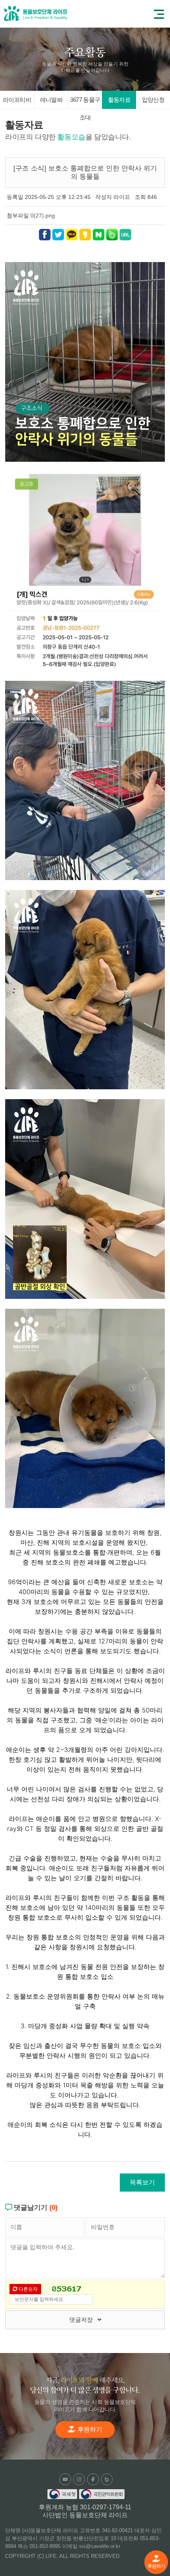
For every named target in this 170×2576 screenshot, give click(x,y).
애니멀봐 (51, 100)
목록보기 (142, 2182)
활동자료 (119, 100)
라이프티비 (17, 100)
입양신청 (153, 100)
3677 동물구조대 (85, 103)
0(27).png (43, 215)
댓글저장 (83, 2320)
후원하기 (156, 2566)
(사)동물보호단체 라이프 (36, 13)
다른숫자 (27, 2289)
